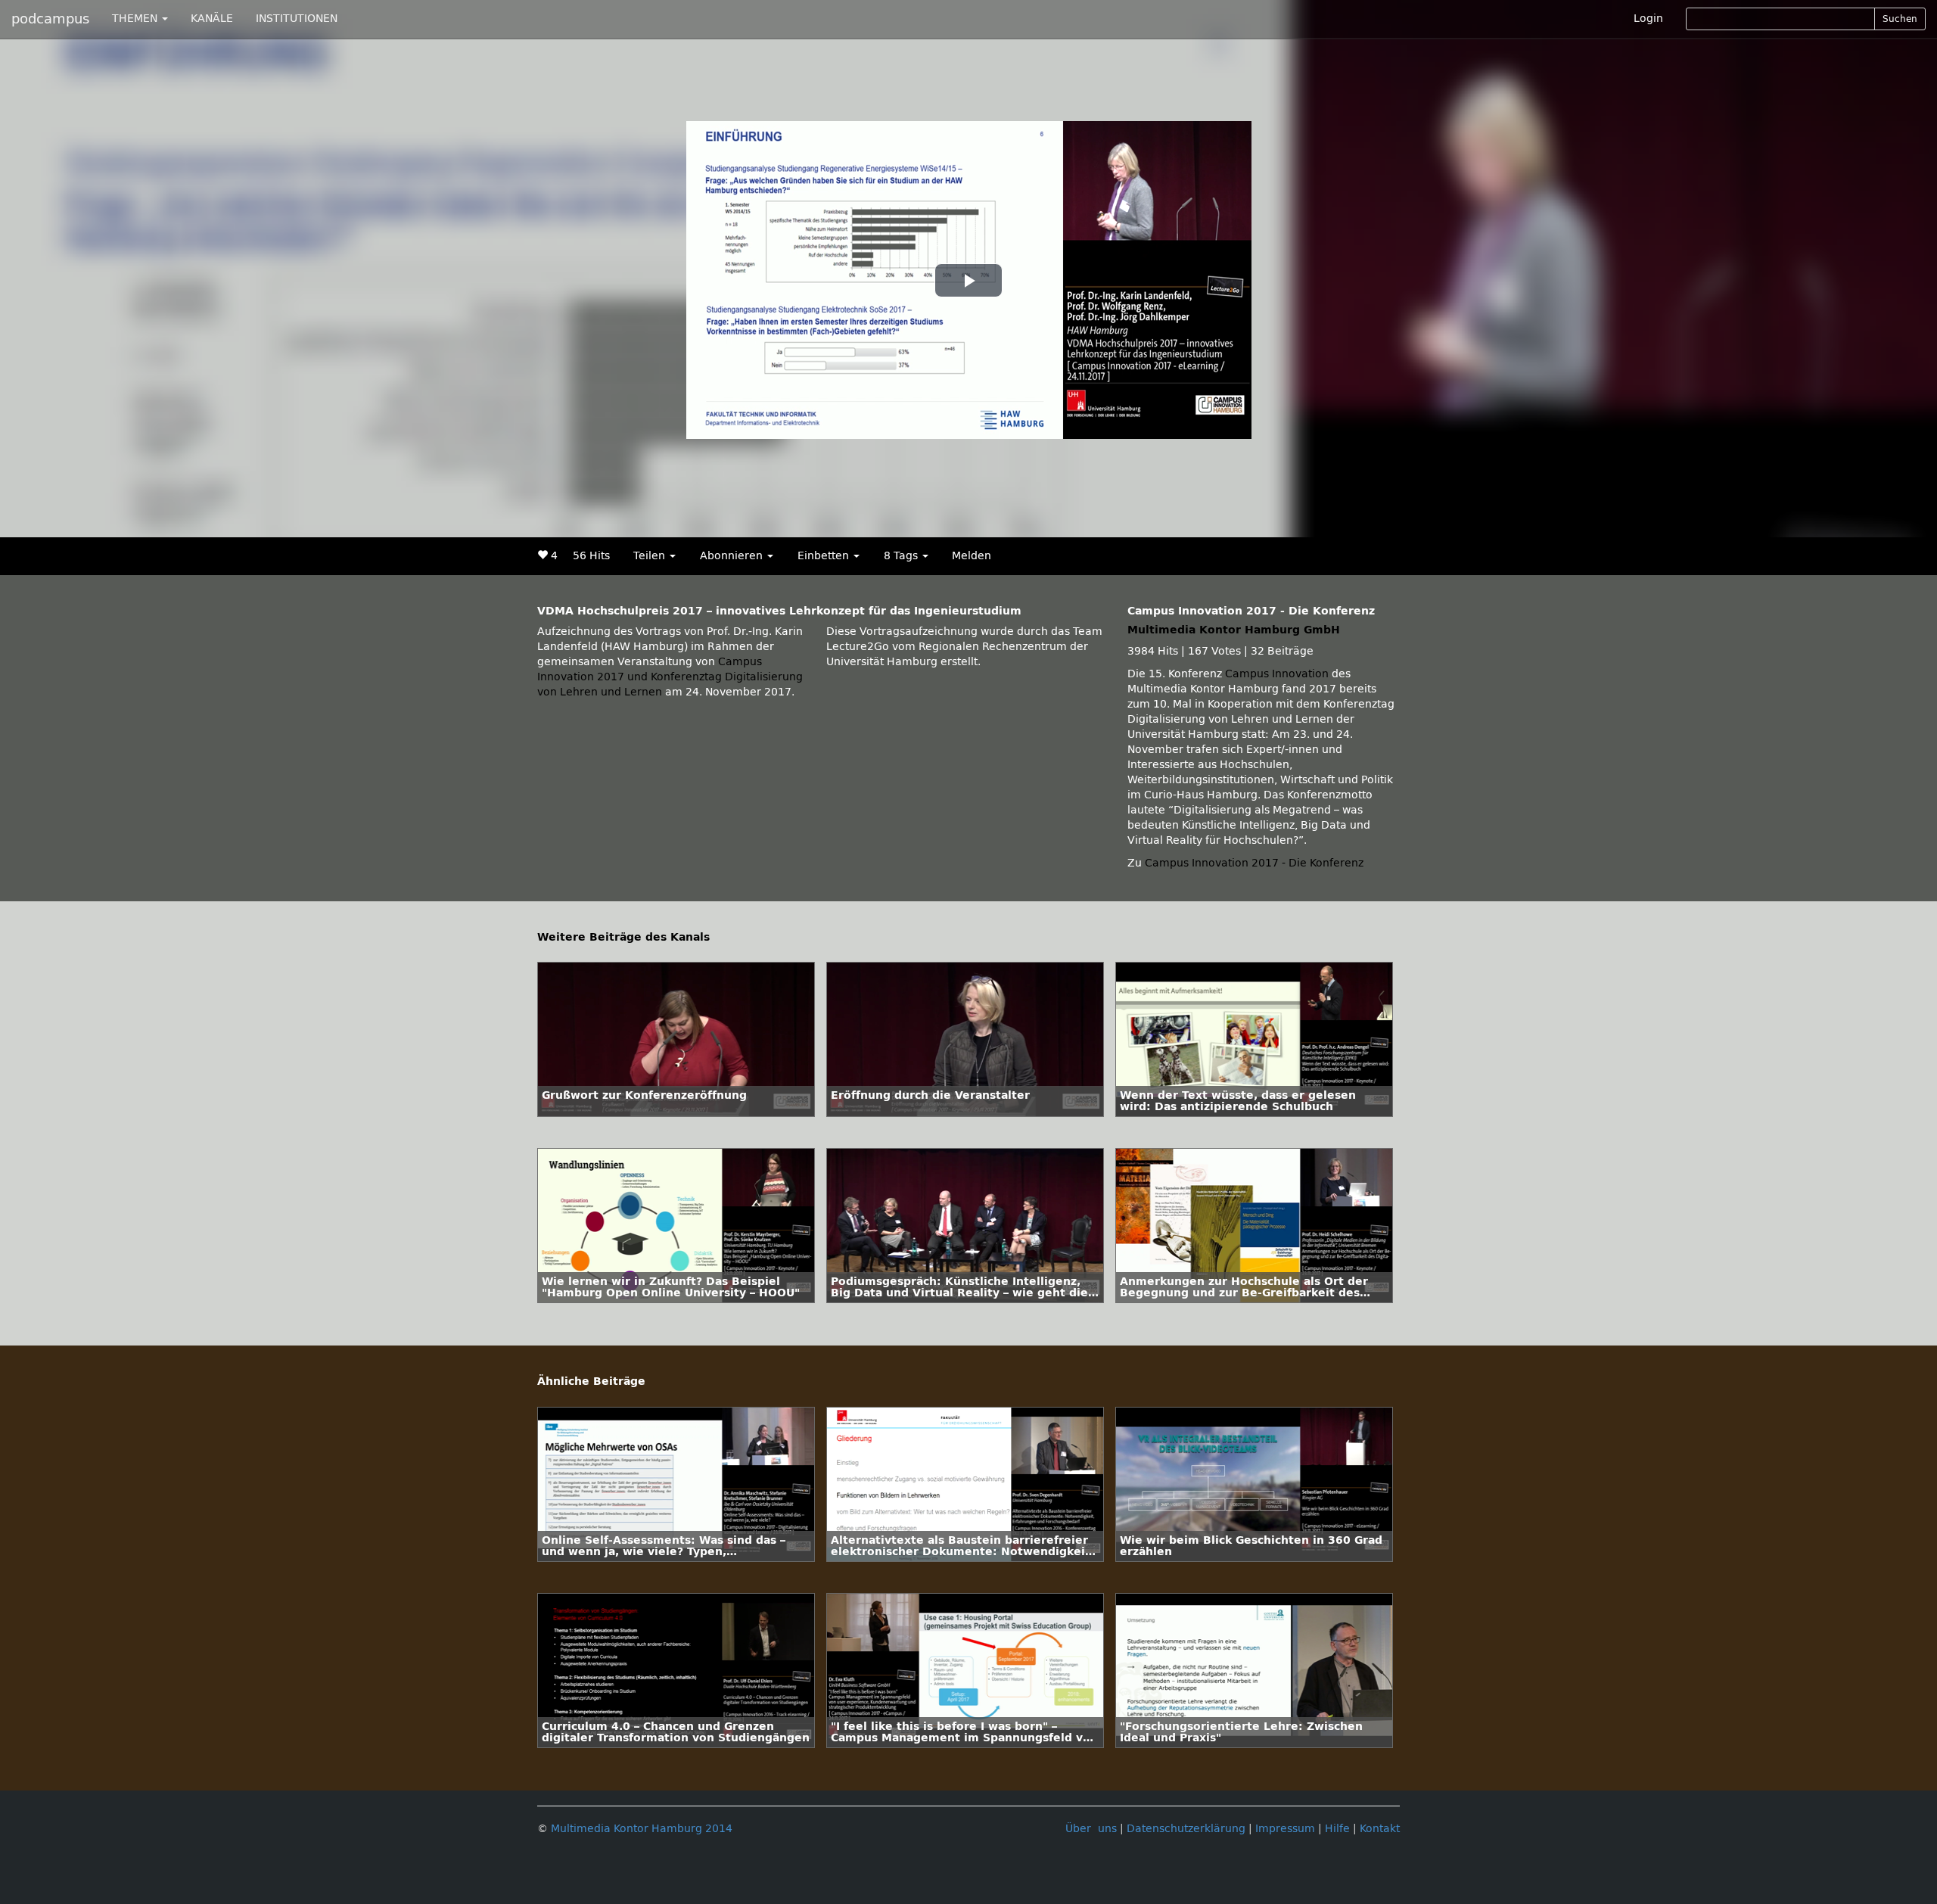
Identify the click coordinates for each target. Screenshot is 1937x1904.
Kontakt (1380, 1829)
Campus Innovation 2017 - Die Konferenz (1254, 863)
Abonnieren (733, 556)
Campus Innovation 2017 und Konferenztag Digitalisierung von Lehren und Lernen (670, 677)
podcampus (50, 19)
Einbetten (825, 556)
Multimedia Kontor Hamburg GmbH (1234, 630)
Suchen (1900, 19)
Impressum (1285, 1829)
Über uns (1091, 1829)
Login (1648, 19)
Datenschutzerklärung (1186, 1829)
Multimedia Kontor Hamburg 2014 (642, 1829)
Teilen (651, 556)
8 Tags (902, 556)
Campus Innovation (1277, 674)
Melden (972, 556)
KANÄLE (212, 19)
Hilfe (1337, 1829)
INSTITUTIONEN (297, 19)
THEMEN (136, 19)
